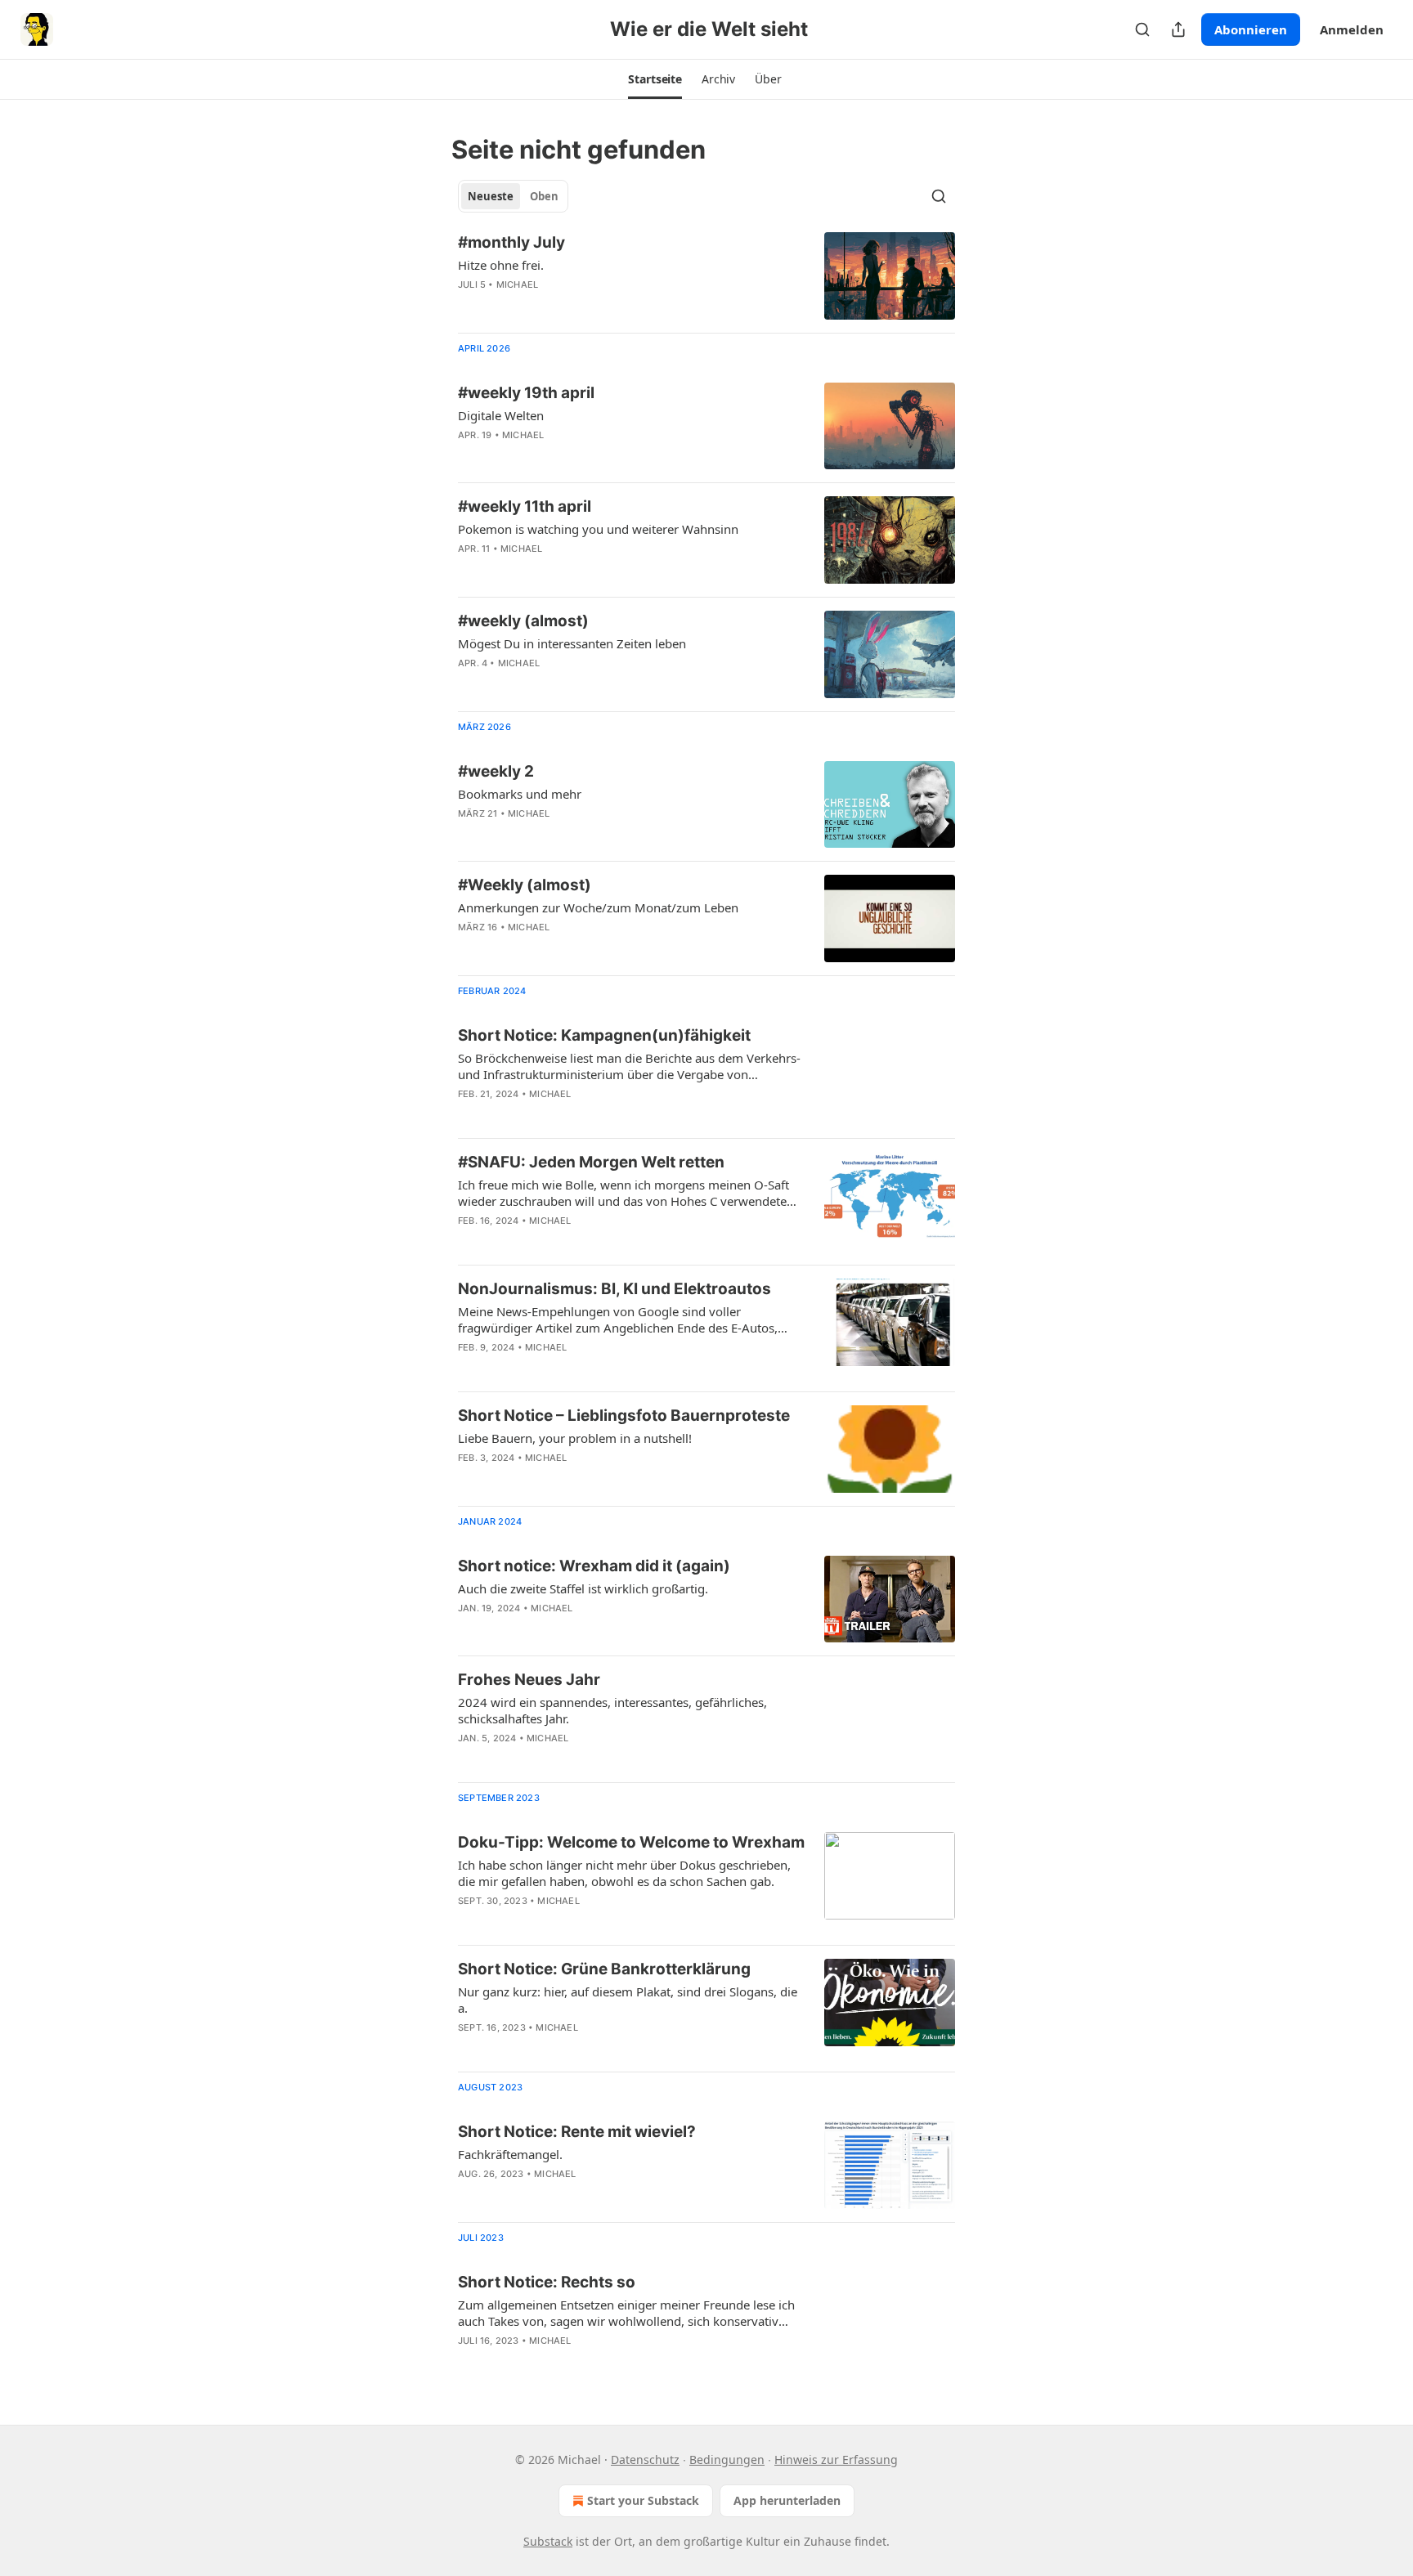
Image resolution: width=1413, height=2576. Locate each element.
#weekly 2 (496, 771)
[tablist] (513, 196)
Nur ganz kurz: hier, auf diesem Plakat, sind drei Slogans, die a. (628, 2000)
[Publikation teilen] (1178, 29)
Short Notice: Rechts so (547, 2282)
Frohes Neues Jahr (529, 1680)
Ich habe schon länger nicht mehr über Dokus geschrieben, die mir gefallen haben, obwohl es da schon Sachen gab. (624, 1873)
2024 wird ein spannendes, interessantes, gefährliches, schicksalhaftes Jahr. (612, 1710)
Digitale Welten (501, 415)
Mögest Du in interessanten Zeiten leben (572, 643)
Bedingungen (727, 2460)
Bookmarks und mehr (520, 794)
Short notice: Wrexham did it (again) (594, 1566)
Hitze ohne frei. (501, 265)
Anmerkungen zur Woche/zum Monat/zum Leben (598, 907)
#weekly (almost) (523, 621)
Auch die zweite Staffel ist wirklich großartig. (583, 1588)
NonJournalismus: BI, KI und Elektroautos (615, 1289)
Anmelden (1352, 29)
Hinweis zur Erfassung (836, 2460)
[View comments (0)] (577, 306)
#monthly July (511, 242)
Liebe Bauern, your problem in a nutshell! (575, 1438)
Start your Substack (643, 2500)
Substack (548, 2541)
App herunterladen (787, 2500)
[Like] (469, 306)
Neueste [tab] (491, 196)
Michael (517, 284)
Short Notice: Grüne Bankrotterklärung (604, 1969)
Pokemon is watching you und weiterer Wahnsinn (598, 529)
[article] (706, 276)
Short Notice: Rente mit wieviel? (577, 2132)
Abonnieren (1251, 29)
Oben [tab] (544, 196)
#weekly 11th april (525, 506)
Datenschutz (645, 2460)
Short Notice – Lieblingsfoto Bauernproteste (624, 1416)
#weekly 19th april (526, 393)
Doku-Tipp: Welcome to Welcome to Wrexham (631, 1842)
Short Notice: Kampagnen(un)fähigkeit (604, 1035)
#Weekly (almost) (525, 885)
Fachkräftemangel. (510, 2154)
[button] (655, 79)
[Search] (1142, 29)
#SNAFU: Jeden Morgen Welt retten (591, 1162)
